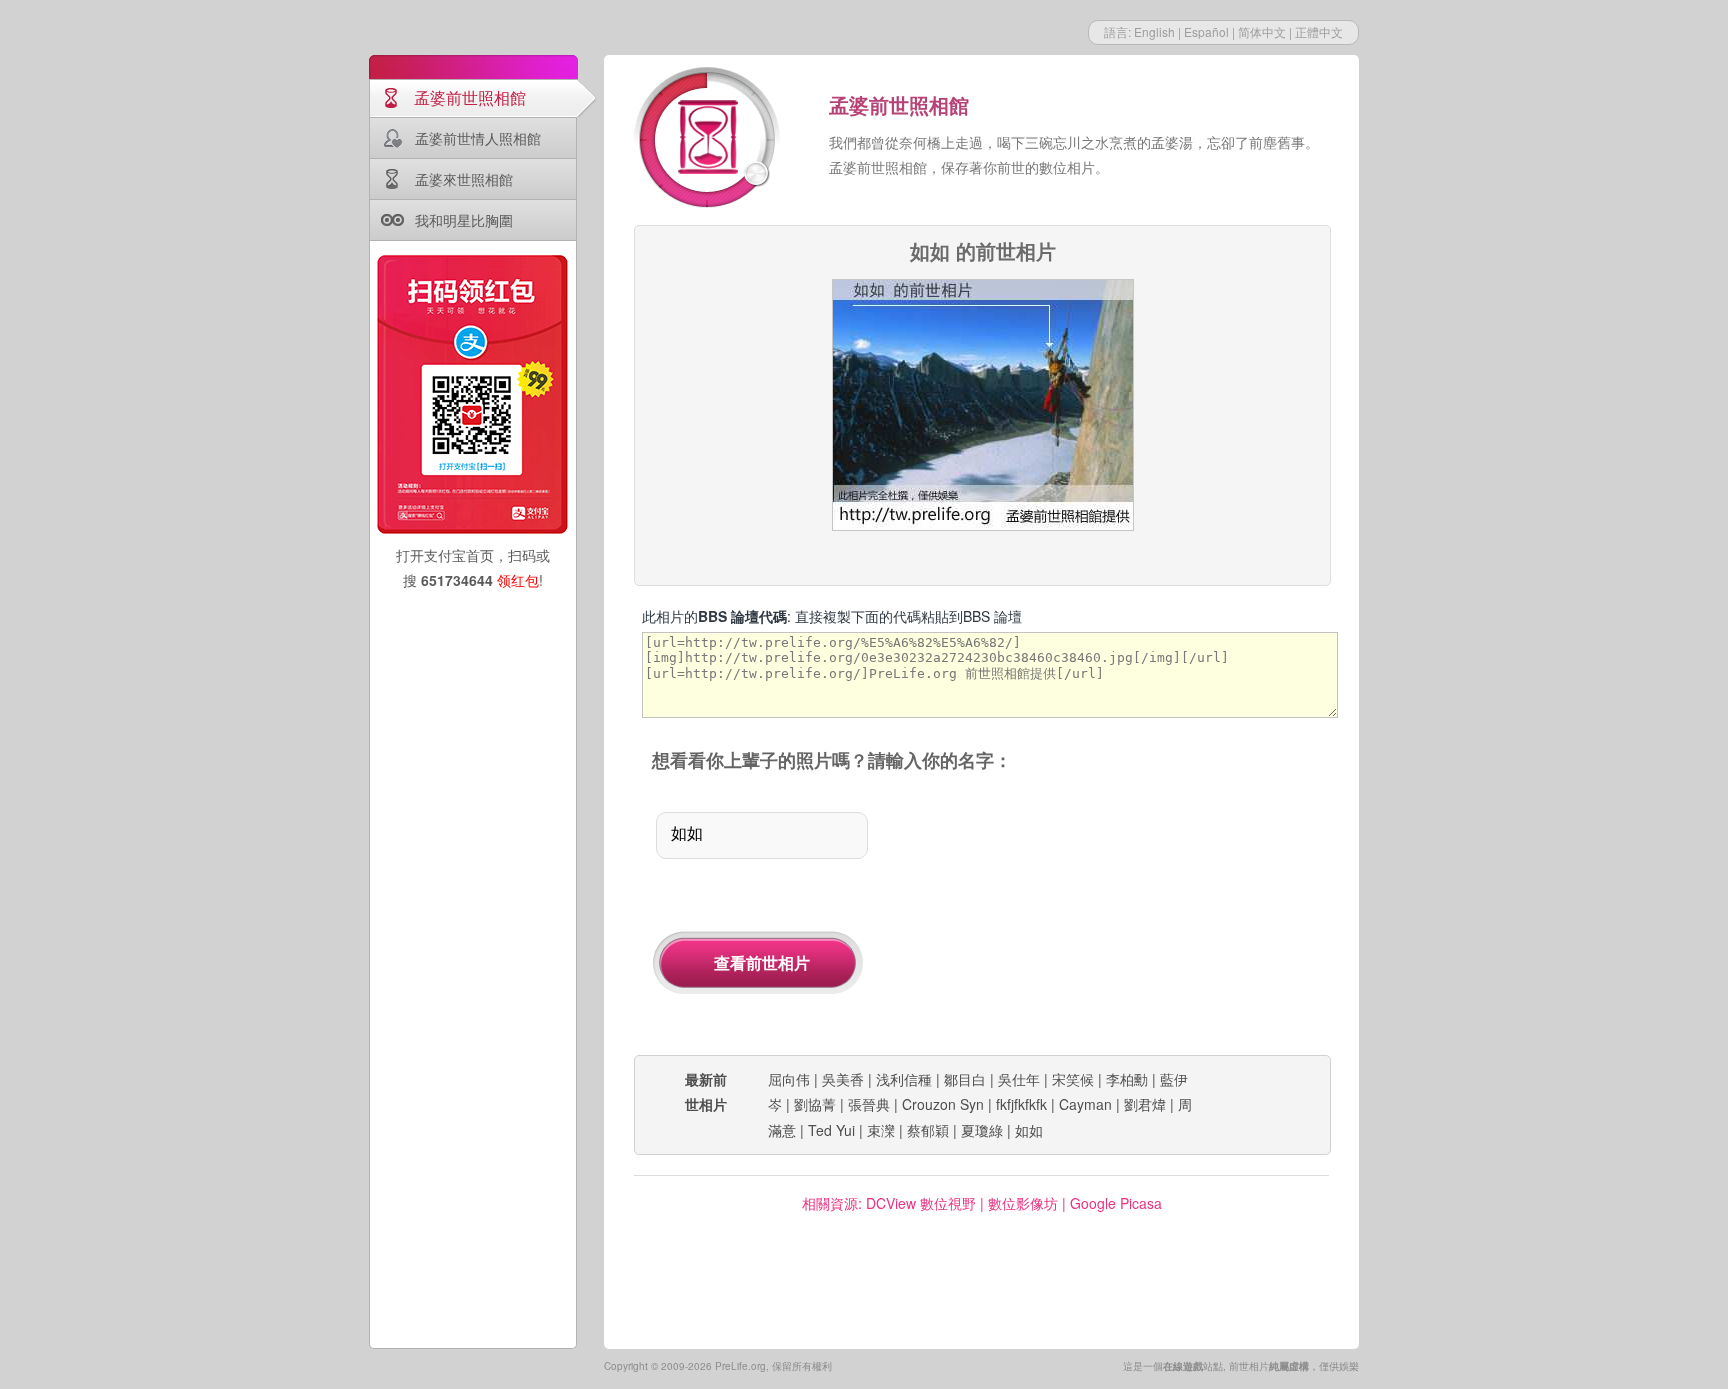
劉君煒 (1145, 1104)
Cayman (1085, 1104)
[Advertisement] (1122, 915)
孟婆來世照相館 (464, 179)
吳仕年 (1019, 1079)
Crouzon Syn (943, 1104)
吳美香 (843, 1079)
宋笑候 (1073, 1079)
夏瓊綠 (982, 1130)
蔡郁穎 (928, 1130)
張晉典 (869, 1104)
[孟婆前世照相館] (709, 140)
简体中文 (1262, 31)
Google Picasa (1116, 1203)
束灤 (881, 1130)
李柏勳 (1127, 1079)
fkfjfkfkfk (1021, 1104)
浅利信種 (904, 1079)
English (1154, 31)
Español (1206, 31)
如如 (1029, 1130)
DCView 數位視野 (921, 1203)
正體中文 (1319, 31)
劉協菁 (815, 1104)
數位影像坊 (1023, 1203)
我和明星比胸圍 (464, 220)
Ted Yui (831, 1130)
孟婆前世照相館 (470, 97)
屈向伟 (789, 1079)
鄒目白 (965, 1079)
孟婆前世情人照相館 (478, 138)
